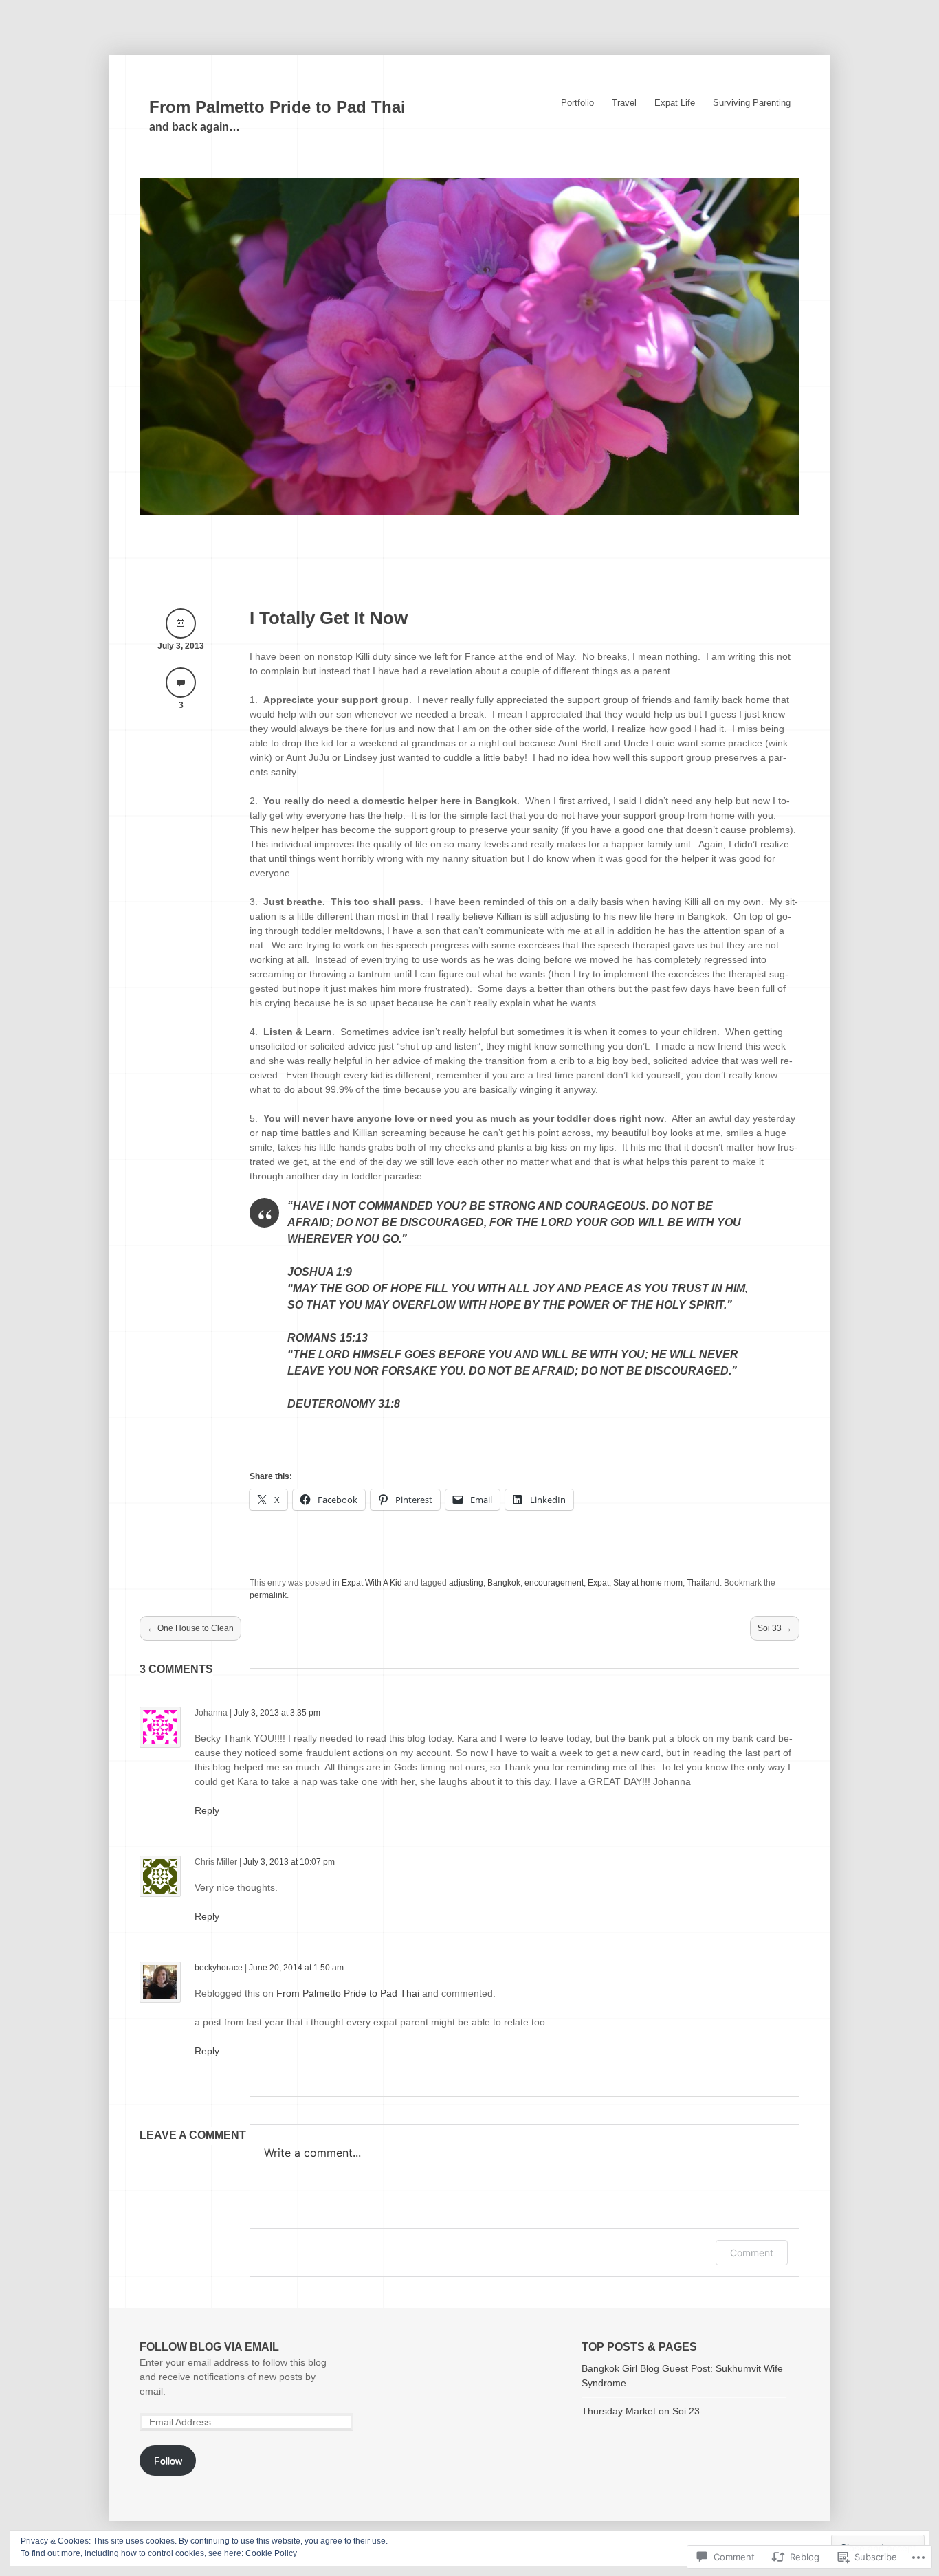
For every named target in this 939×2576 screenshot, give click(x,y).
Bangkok (504, 1583)
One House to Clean (190, 1628)
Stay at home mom (648, 1583)
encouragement (554, 1583)
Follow (168, 2461)
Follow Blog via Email (209, 2347)
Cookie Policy (271, 2553)
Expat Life (675, 103)
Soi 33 (775, 1628)
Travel (624, 103)
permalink (268, 1595)
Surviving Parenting (752, 103)
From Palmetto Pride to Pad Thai (277, 107)
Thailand (703, 1583)
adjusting (466, 1583)
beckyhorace (219, 1968)
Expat (598, 1583)
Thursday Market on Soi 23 (641, 2411)
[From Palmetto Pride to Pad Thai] (469, 511)
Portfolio (577, 103)
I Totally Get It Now (329, 618)
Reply (207, 1810)
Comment (752, 2253)
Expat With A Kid (372, 1583)
